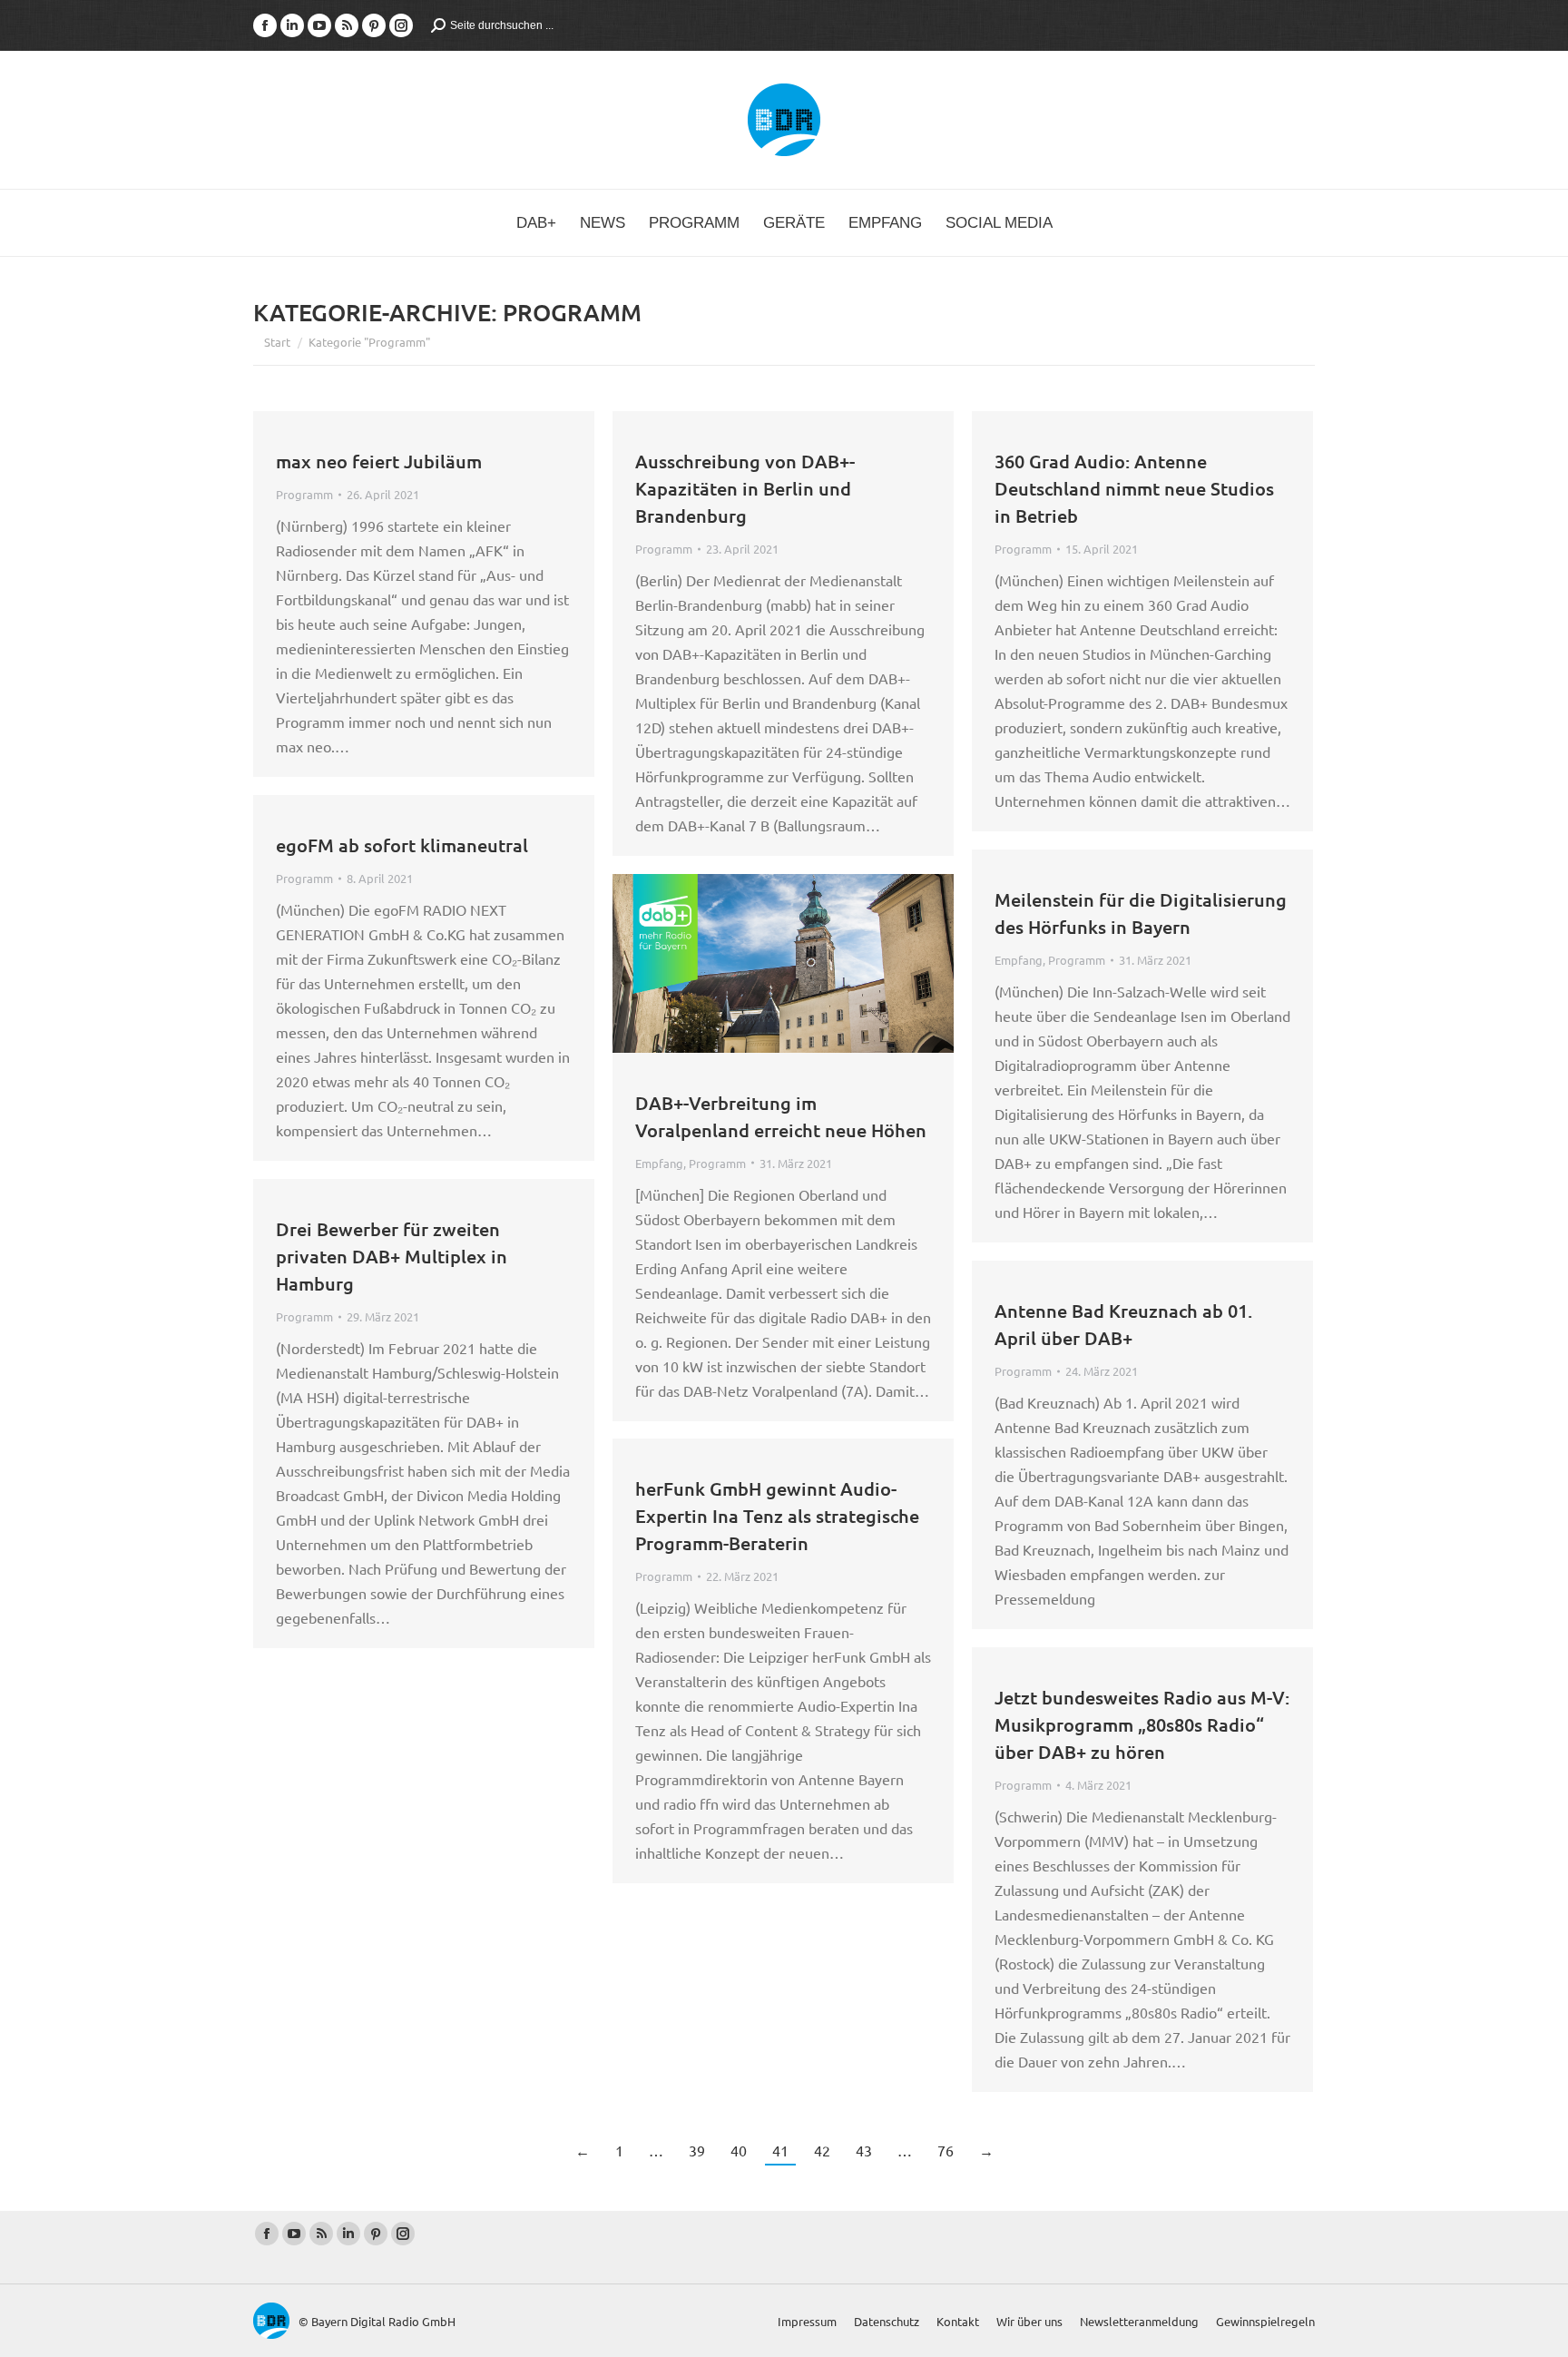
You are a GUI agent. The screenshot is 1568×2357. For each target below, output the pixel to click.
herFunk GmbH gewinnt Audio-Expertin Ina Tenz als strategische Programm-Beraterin (777, 1516)
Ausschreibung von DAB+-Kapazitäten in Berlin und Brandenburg (745, 488)
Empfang (1019, 960)
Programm (304, 494)
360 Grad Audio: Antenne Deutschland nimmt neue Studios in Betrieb (1134, 488)
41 (780, 2150)
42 (822, 2150)
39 (697, 2150)
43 (864, 2150)
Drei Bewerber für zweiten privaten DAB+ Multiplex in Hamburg (392, 1256)
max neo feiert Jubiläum (379, 461)
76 (946, 2150)
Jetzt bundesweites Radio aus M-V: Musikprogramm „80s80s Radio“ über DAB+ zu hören (1142, 1724)
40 (739, 2150)
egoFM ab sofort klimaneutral (402, 845)
